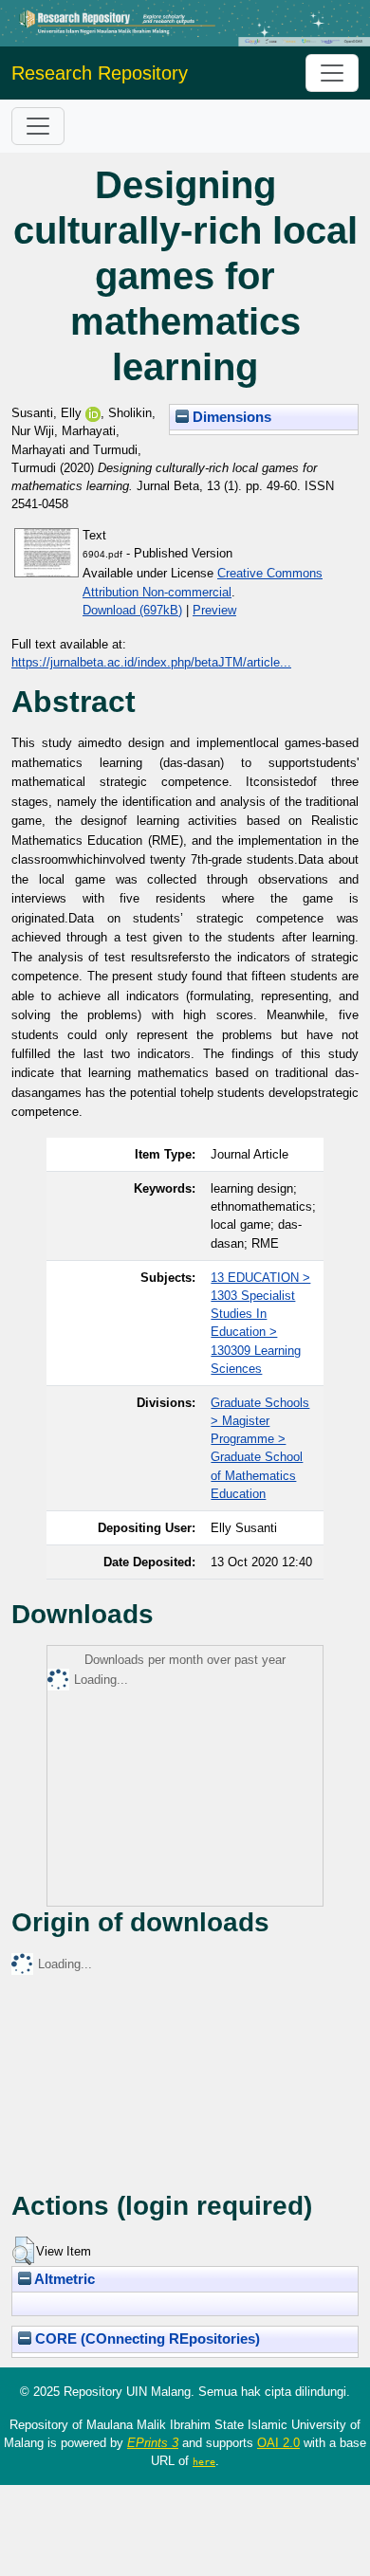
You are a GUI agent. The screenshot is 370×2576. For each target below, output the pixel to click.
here (204, 2461)
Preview (214, 610)
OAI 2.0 (278, 2443)
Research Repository (100, 73)
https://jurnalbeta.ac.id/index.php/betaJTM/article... (151, 662)
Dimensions (230, 417)
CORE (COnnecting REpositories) (146, 2339)
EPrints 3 (153, 2443)
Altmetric (63, 2279)
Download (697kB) (132, 610)
